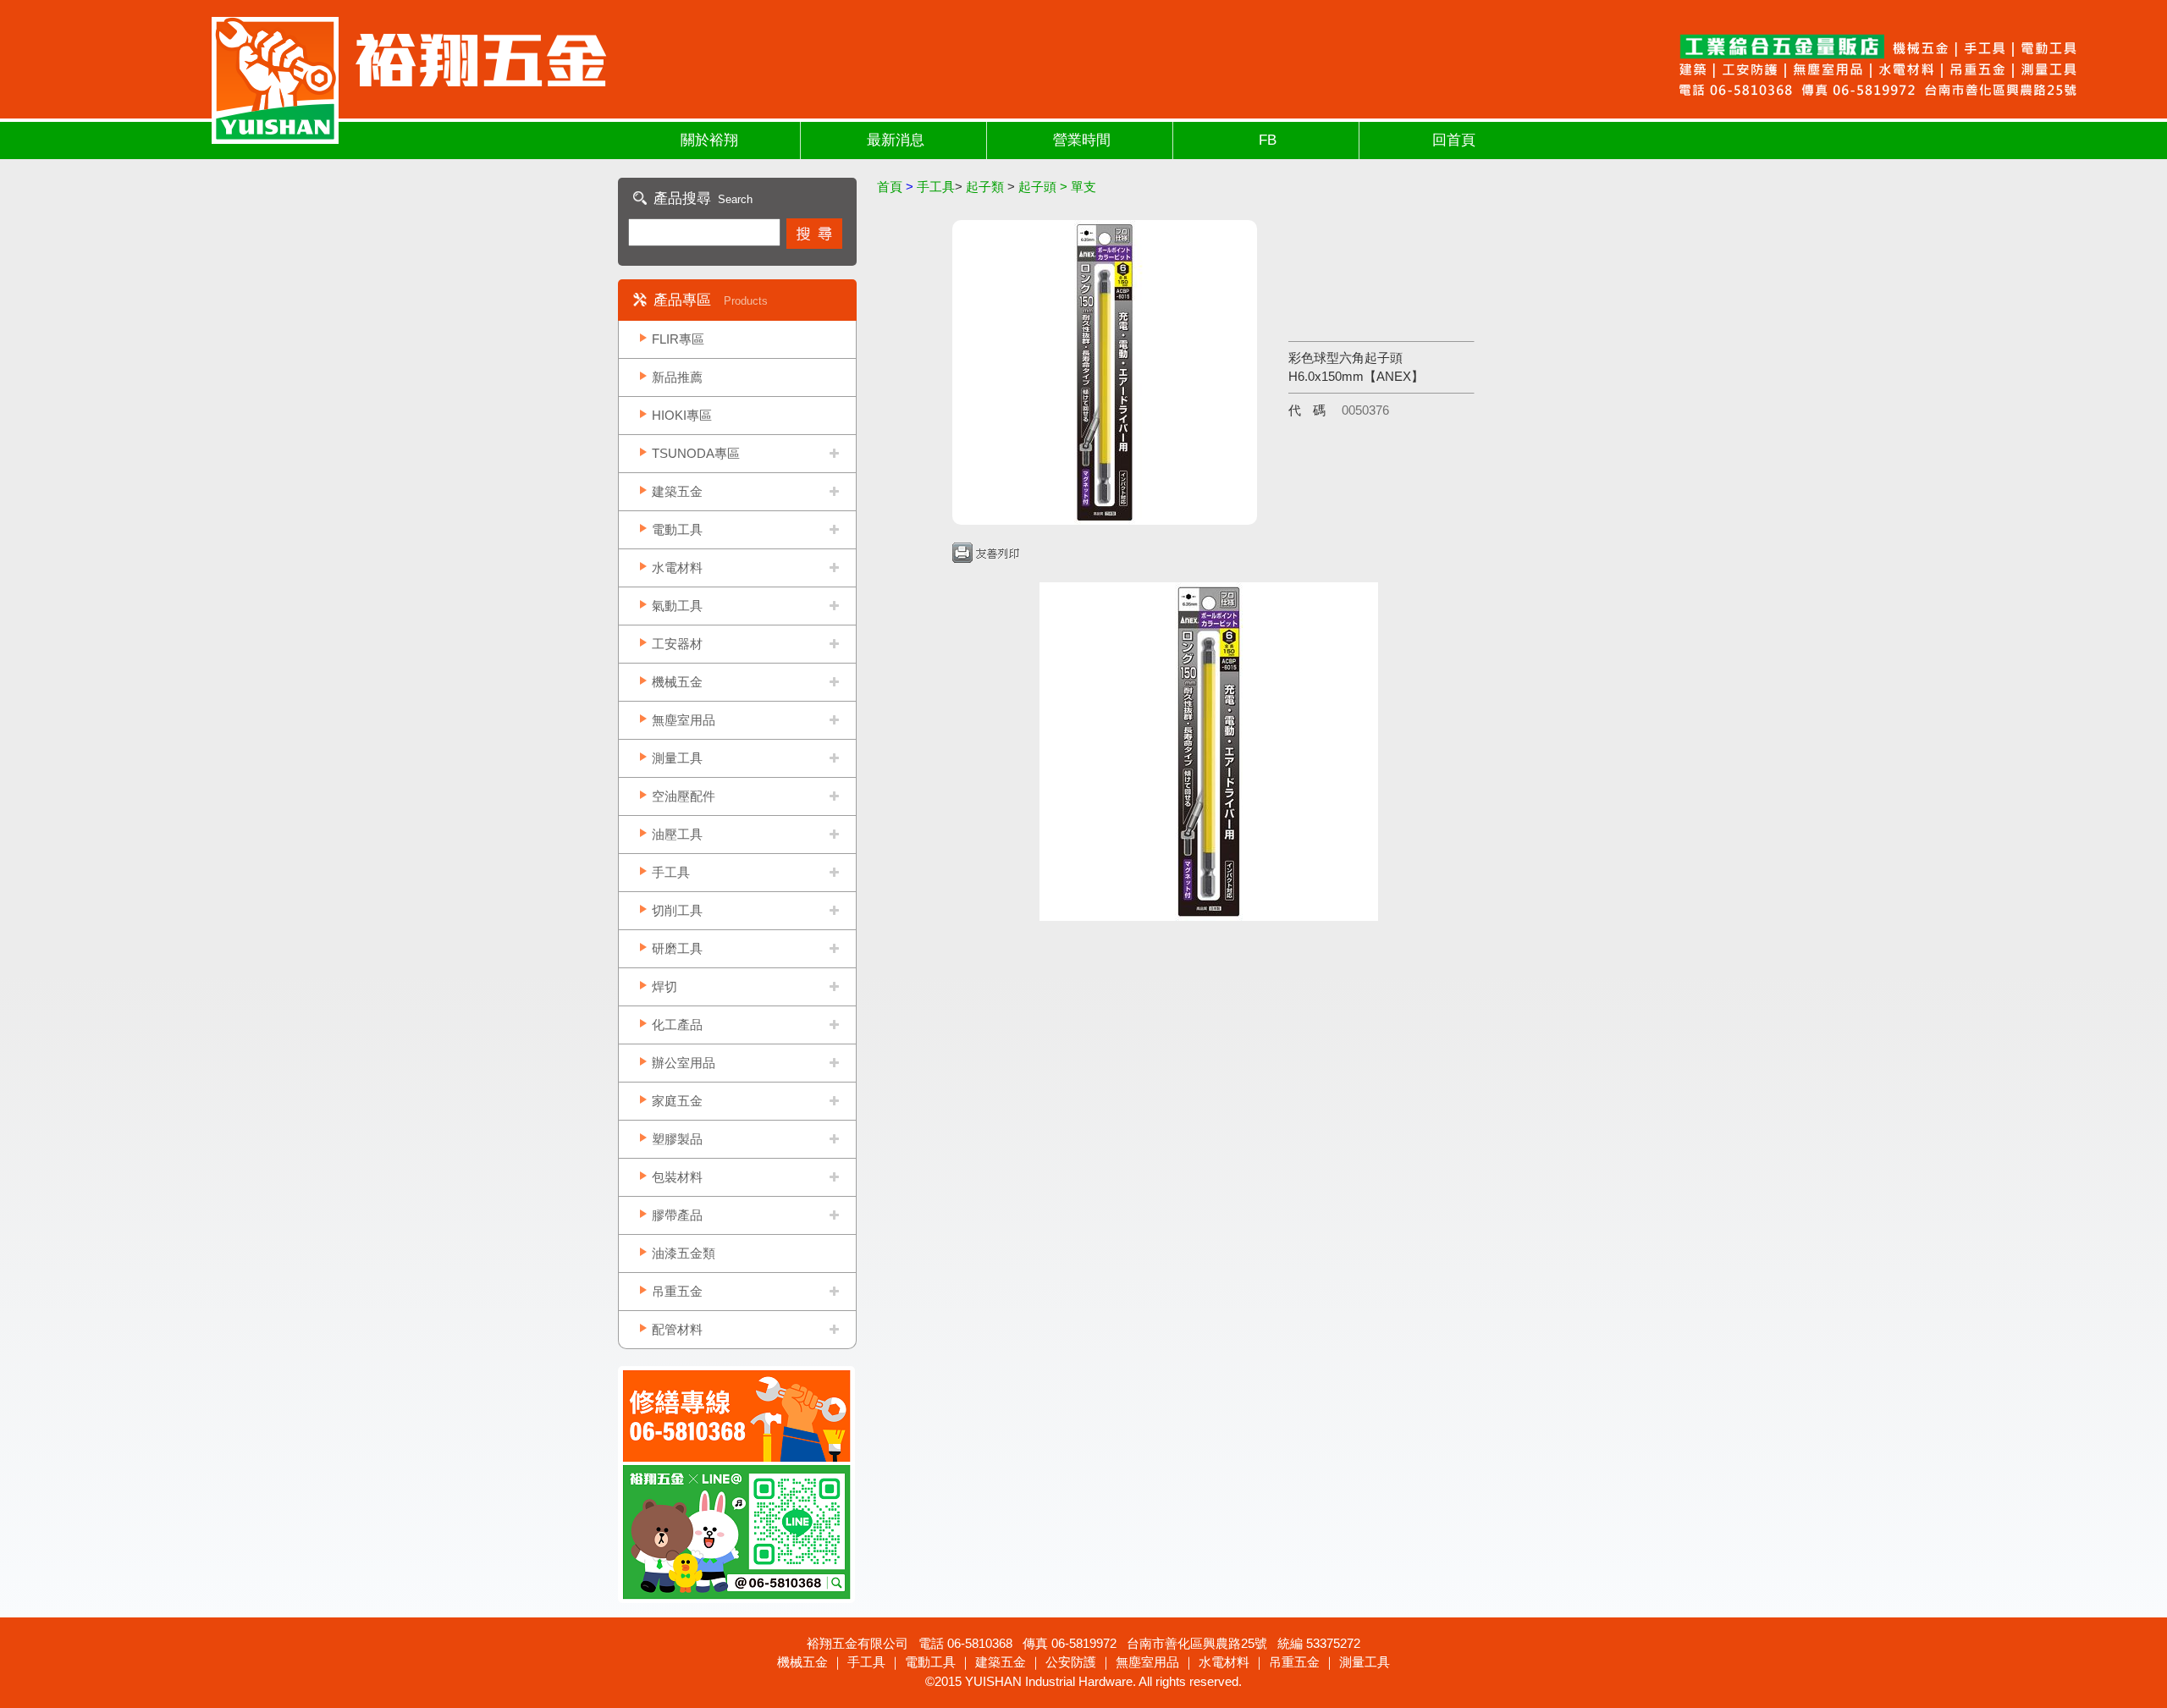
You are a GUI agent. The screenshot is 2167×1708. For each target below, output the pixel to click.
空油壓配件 (684, 796)
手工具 (671, 872)
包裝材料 (677, 1177)
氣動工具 (677, 606)
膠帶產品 (677, 1215)
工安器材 (677, 644)
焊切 (664, 986)
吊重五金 (677, 1291)
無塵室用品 (684, 720)
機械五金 (677, 682)
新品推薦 (677, 377)
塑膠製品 (677, 1139)
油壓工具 (677, 834)
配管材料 (677, 1329)
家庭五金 (677, 1101)
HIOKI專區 (682, 415)
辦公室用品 (684, 1063)
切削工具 (677, 910)
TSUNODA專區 (696, 453)
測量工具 (677, 758)
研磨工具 (677, 948)
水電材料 (677, 567)
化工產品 (677, 1025)
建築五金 (677, 491)
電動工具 (677, 529)
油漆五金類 (684, 1253)
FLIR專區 (678, 339)
